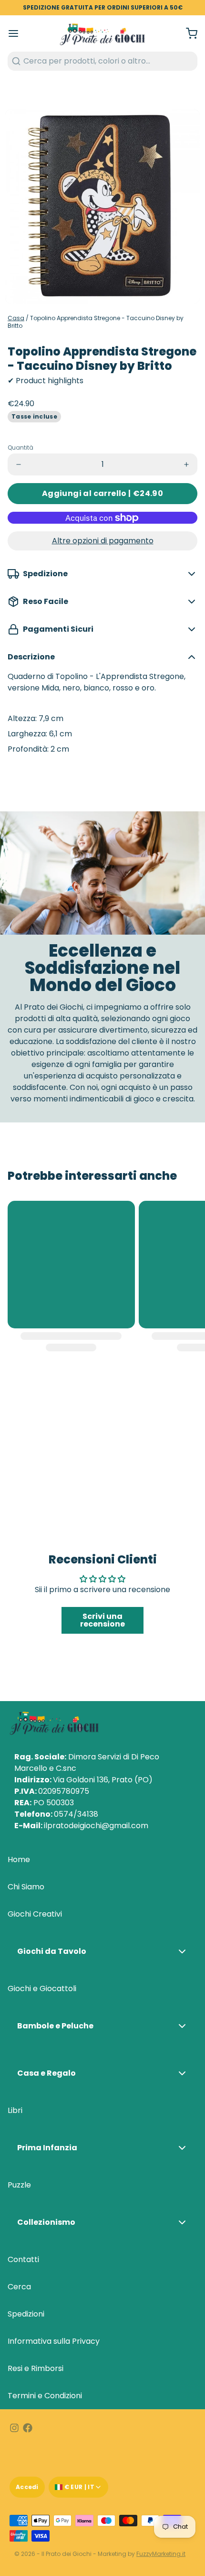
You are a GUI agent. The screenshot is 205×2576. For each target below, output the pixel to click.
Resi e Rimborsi (36, 2368)
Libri (15, 2110)
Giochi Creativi (35, 1914)
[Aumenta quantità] (186, 464)
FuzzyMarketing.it (161, 2554)
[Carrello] (188, 33)
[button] (102, 494)
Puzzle (19, 2185)
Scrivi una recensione (102, 1620)
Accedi (27, 2487)
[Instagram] (14, 2428)
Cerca (19, 2287)
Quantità (20, 448)
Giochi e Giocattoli (42, 1989)
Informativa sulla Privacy (54, 2341)
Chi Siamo (26, 1887)
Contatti (23, 2259)
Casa (16, 318)
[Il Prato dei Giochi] (102, 33)
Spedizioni (26, 2314)
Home (19, 1859)
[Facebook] (28, 2428)
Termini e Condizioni (45, 2396)
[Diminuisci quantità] (19, 464)
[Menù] (17, 33)
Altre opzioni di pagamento (103, 541)
